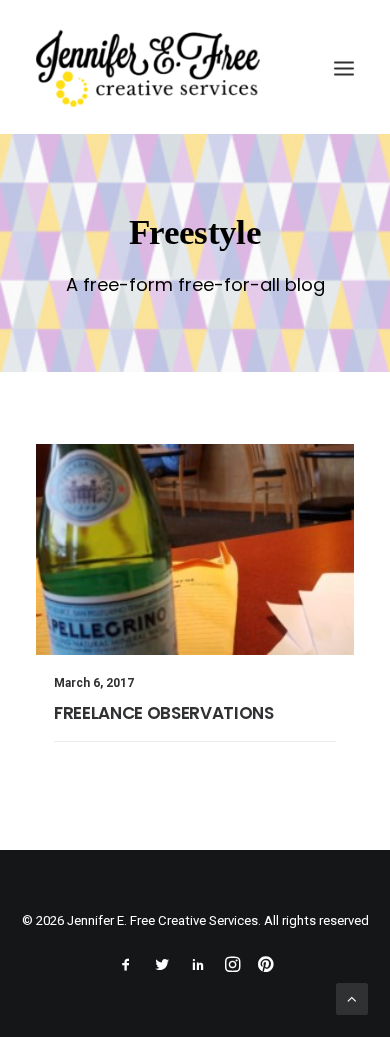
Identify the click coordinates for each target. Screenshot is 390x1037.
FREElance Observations (164, 713)
